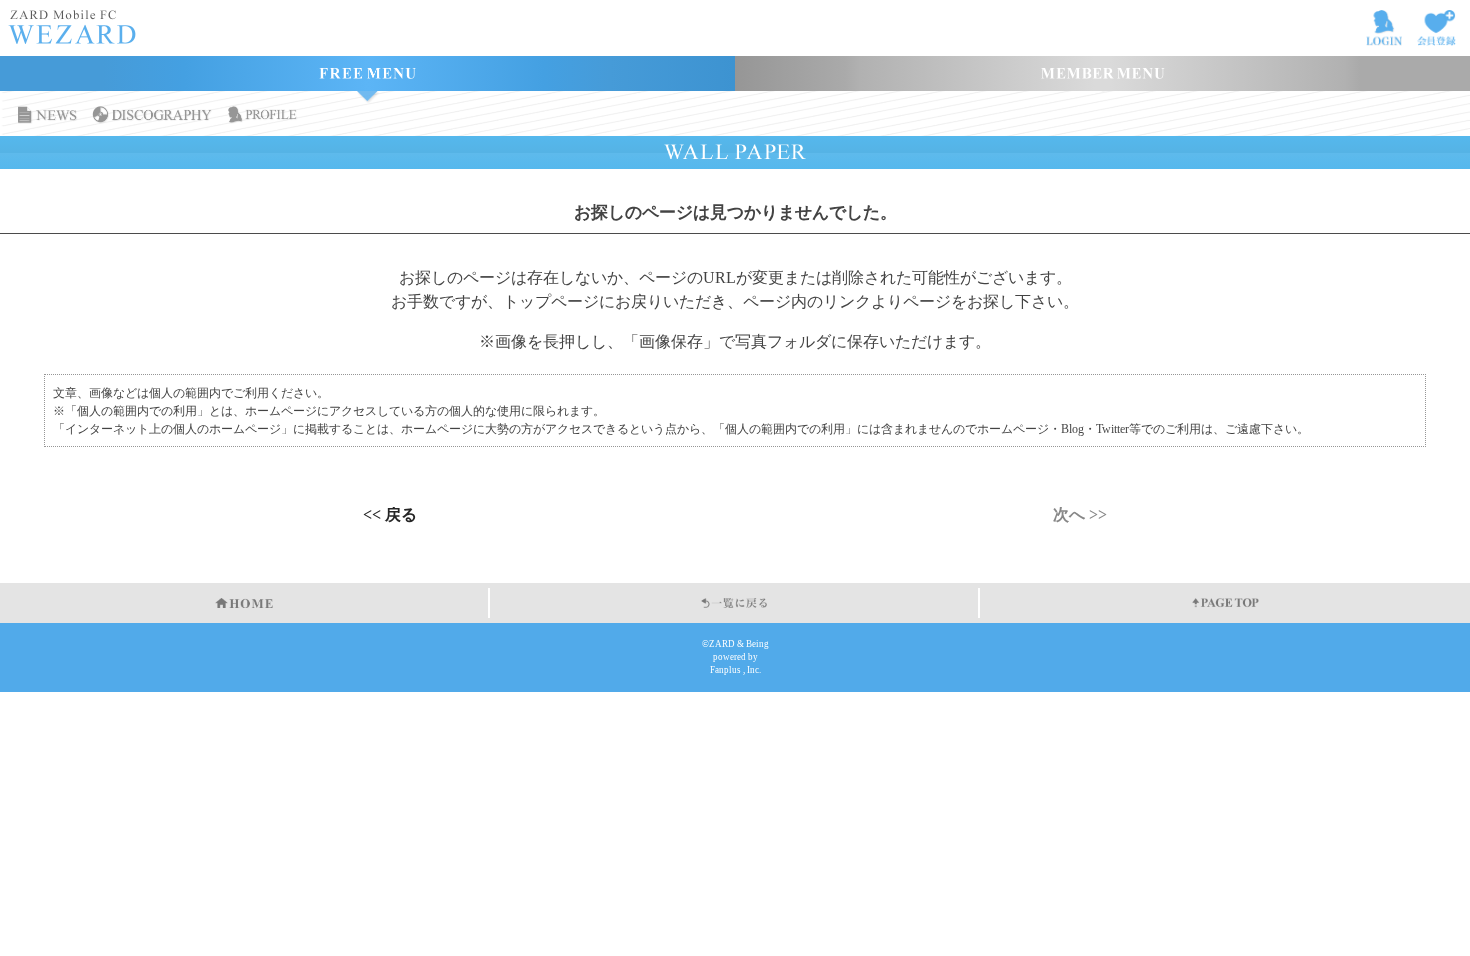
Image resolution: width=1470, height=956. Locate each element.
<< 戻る (390, 515)
